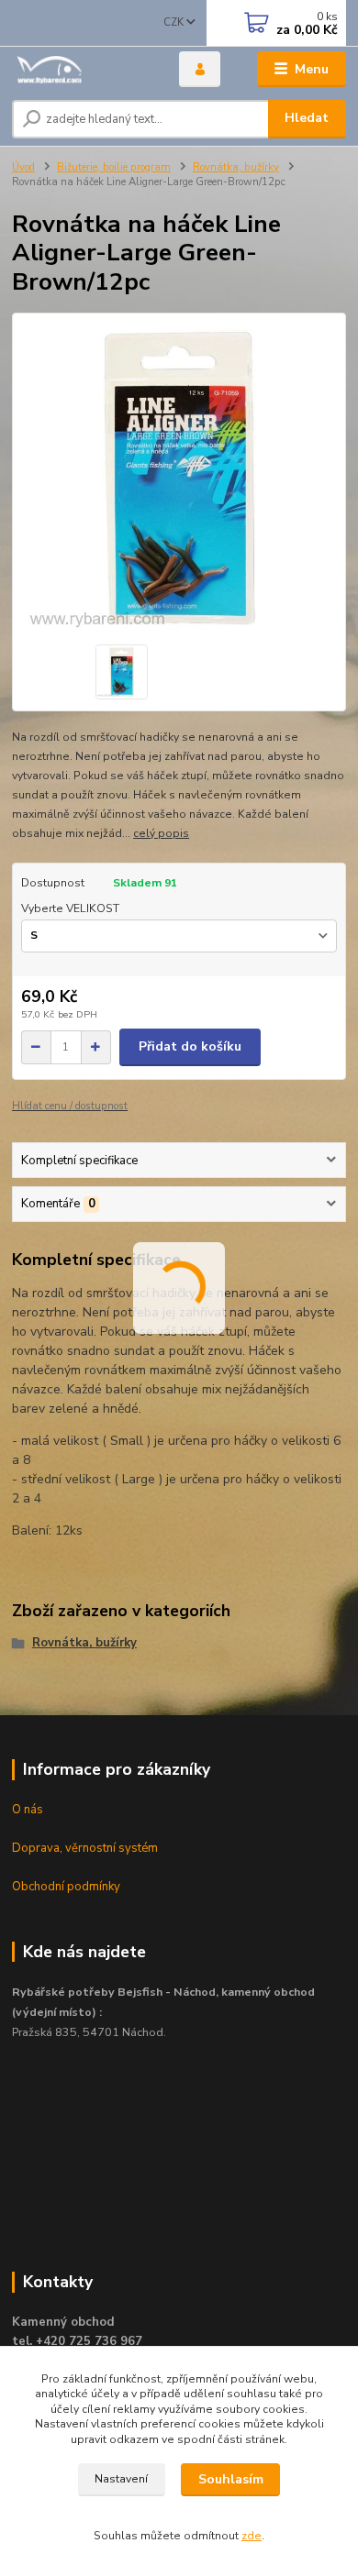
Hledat (307, 118)
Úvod (23, 167)
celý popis (161, 833)
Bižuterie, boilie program (114, 167)
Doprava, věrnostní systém (85, 1848)
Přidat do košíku (190, 1046)
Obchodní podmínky (66, 1887)
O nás (28, 1810)
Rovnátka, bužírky (236, 167)
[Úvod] (82, 69)
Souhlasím (231, 2479)
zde (252, 2536)
